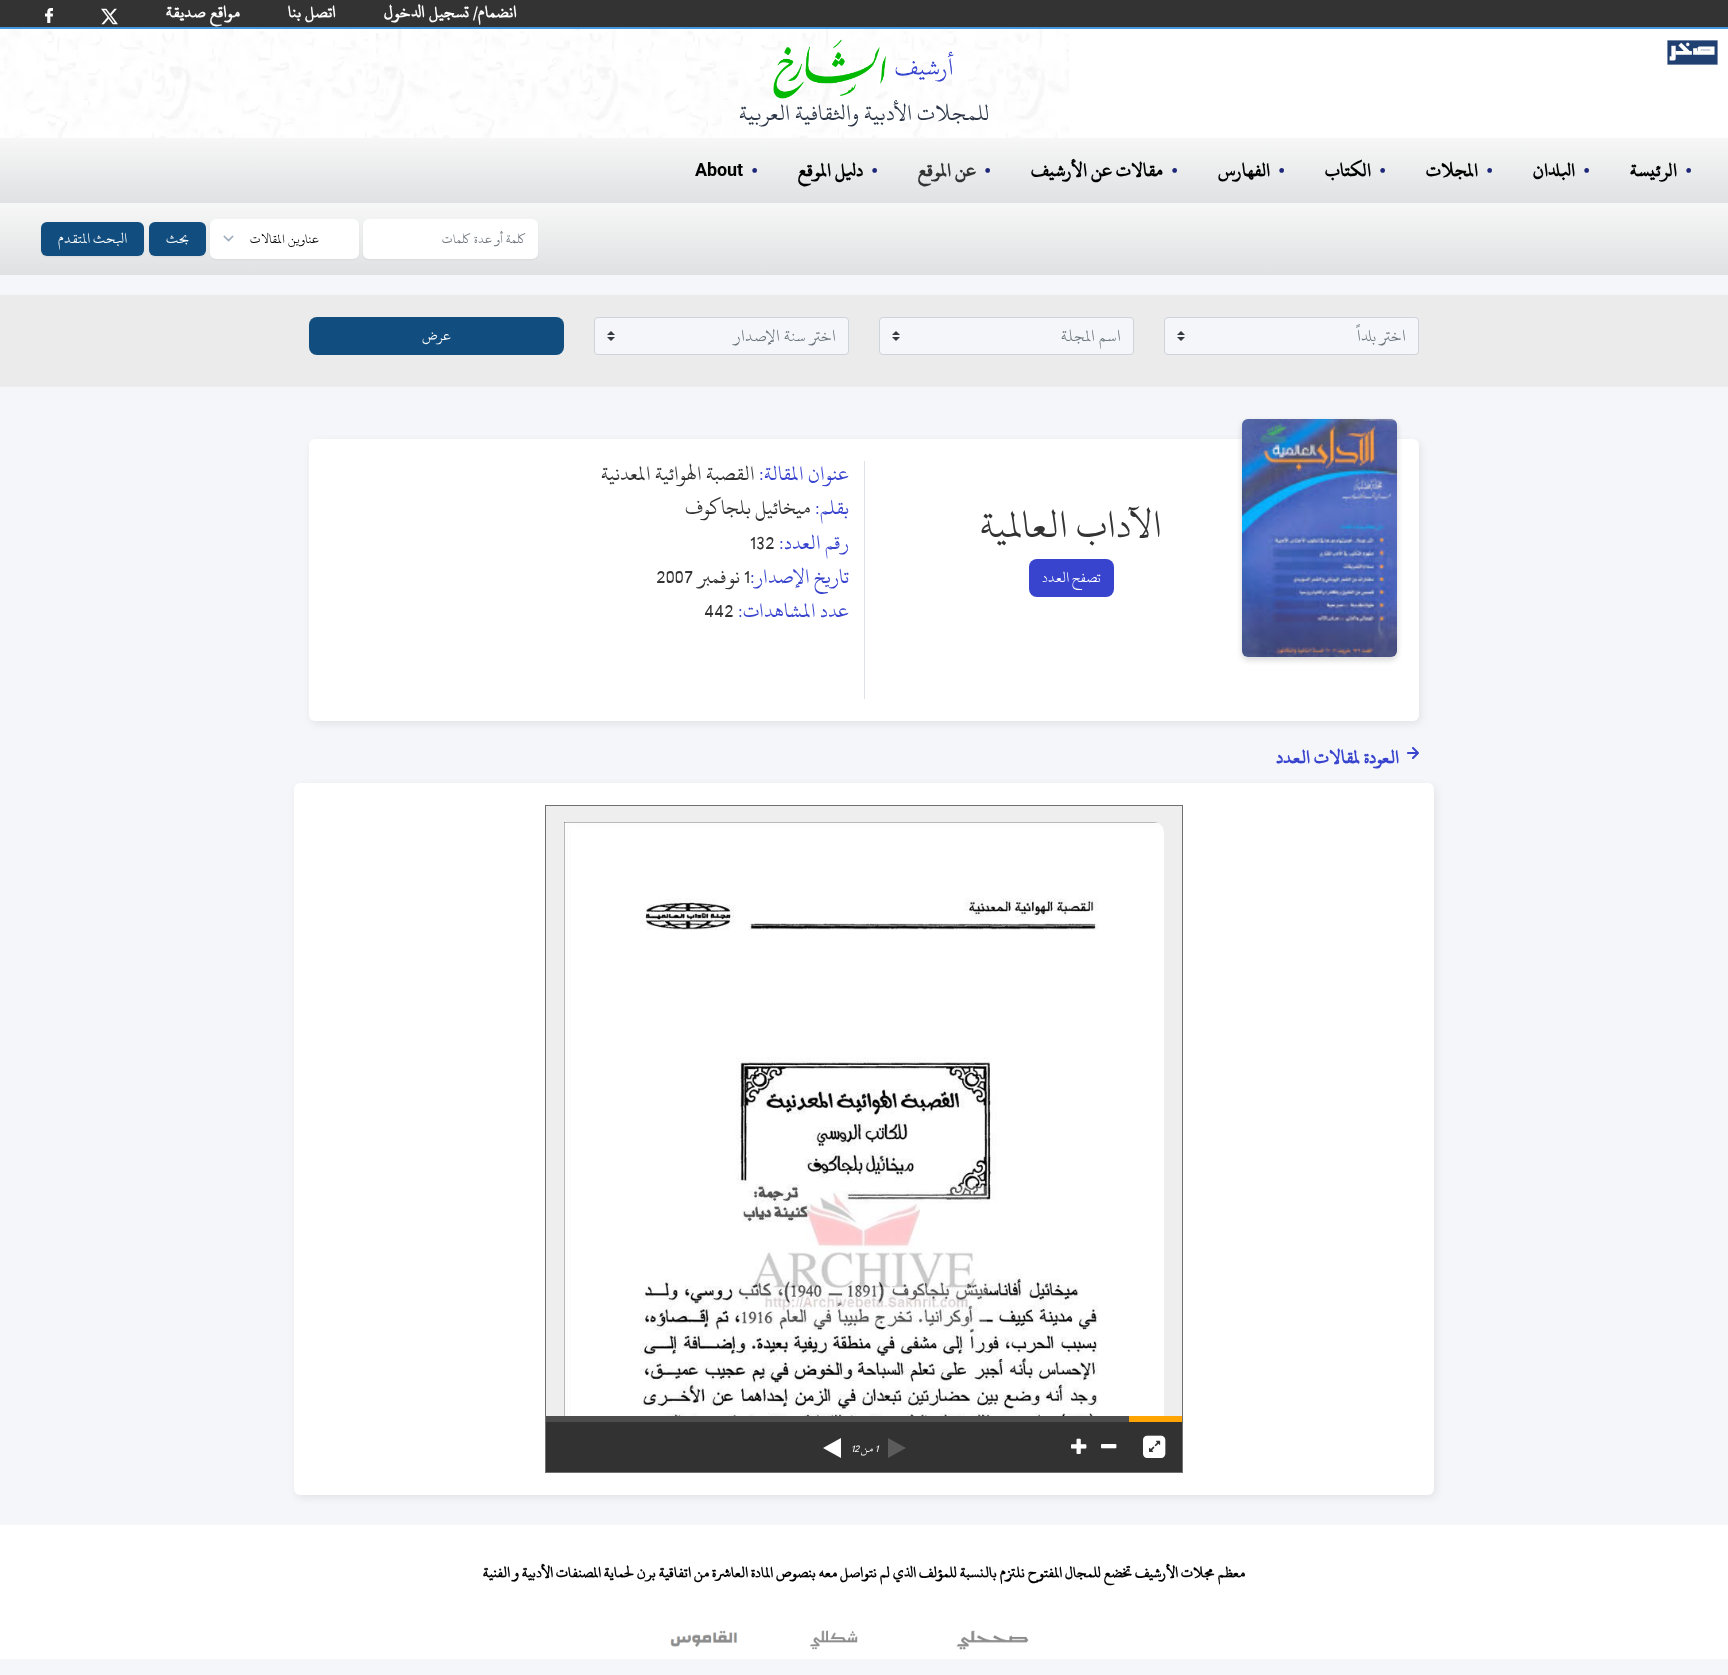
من (864, 1449)
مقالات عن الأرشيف (1097, 170)
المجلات (1452, 170)
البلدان (1554, 170)
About (719, 171)
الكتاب (1348, 170)
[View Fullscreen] (1154, 1447)
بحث (177, 238)
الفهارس (1244, 170)
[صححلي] (992, 1644)
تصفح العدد (1071, 577)
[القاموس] (706, 1644)
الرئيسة (1653, 170)
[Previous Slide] (897, 1441)
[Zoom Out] (1108, 1447)
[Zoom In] (1078, 1447)
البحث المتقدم (92, 238)
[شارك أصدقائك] (49, 15)
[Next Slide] (832, 1441)
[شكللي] (834, 1644)
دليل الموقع (830, 170)
